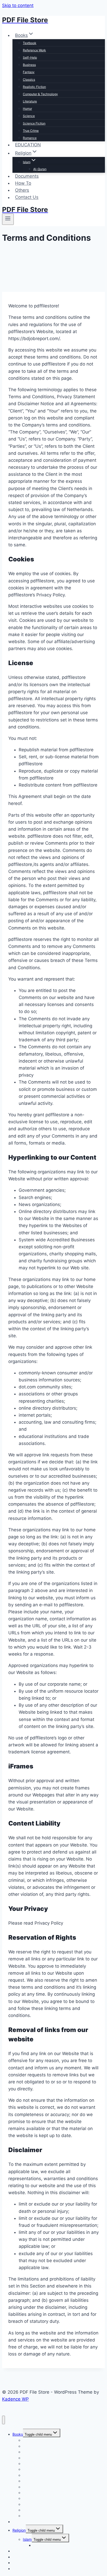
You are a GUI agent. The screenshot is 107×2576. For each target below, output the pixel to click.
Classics (29, 80)
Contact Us (27, 197)
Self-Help (30, 57)
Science (29, 116)
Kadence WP (15, 2399)
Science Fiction (34, 123)
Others (22, 190)
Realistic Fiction (34, 87)
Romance (30, 138)
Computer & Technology (40, 94)
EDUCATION (28, 145)
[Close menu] (4, 2420)
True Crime (31, 131)
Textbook (30, 43)
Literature (30, 101)
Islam (27, 2539)
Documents (27, 176)
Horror (27, 109)
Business (29, 65)
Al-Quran (40, 169)
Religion (19, 2530)
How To (23, 183)
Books (18, 2434)
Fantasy (29, 72)
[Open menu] (8, 219)
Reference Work (34, 50)
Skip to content (18, 5)
